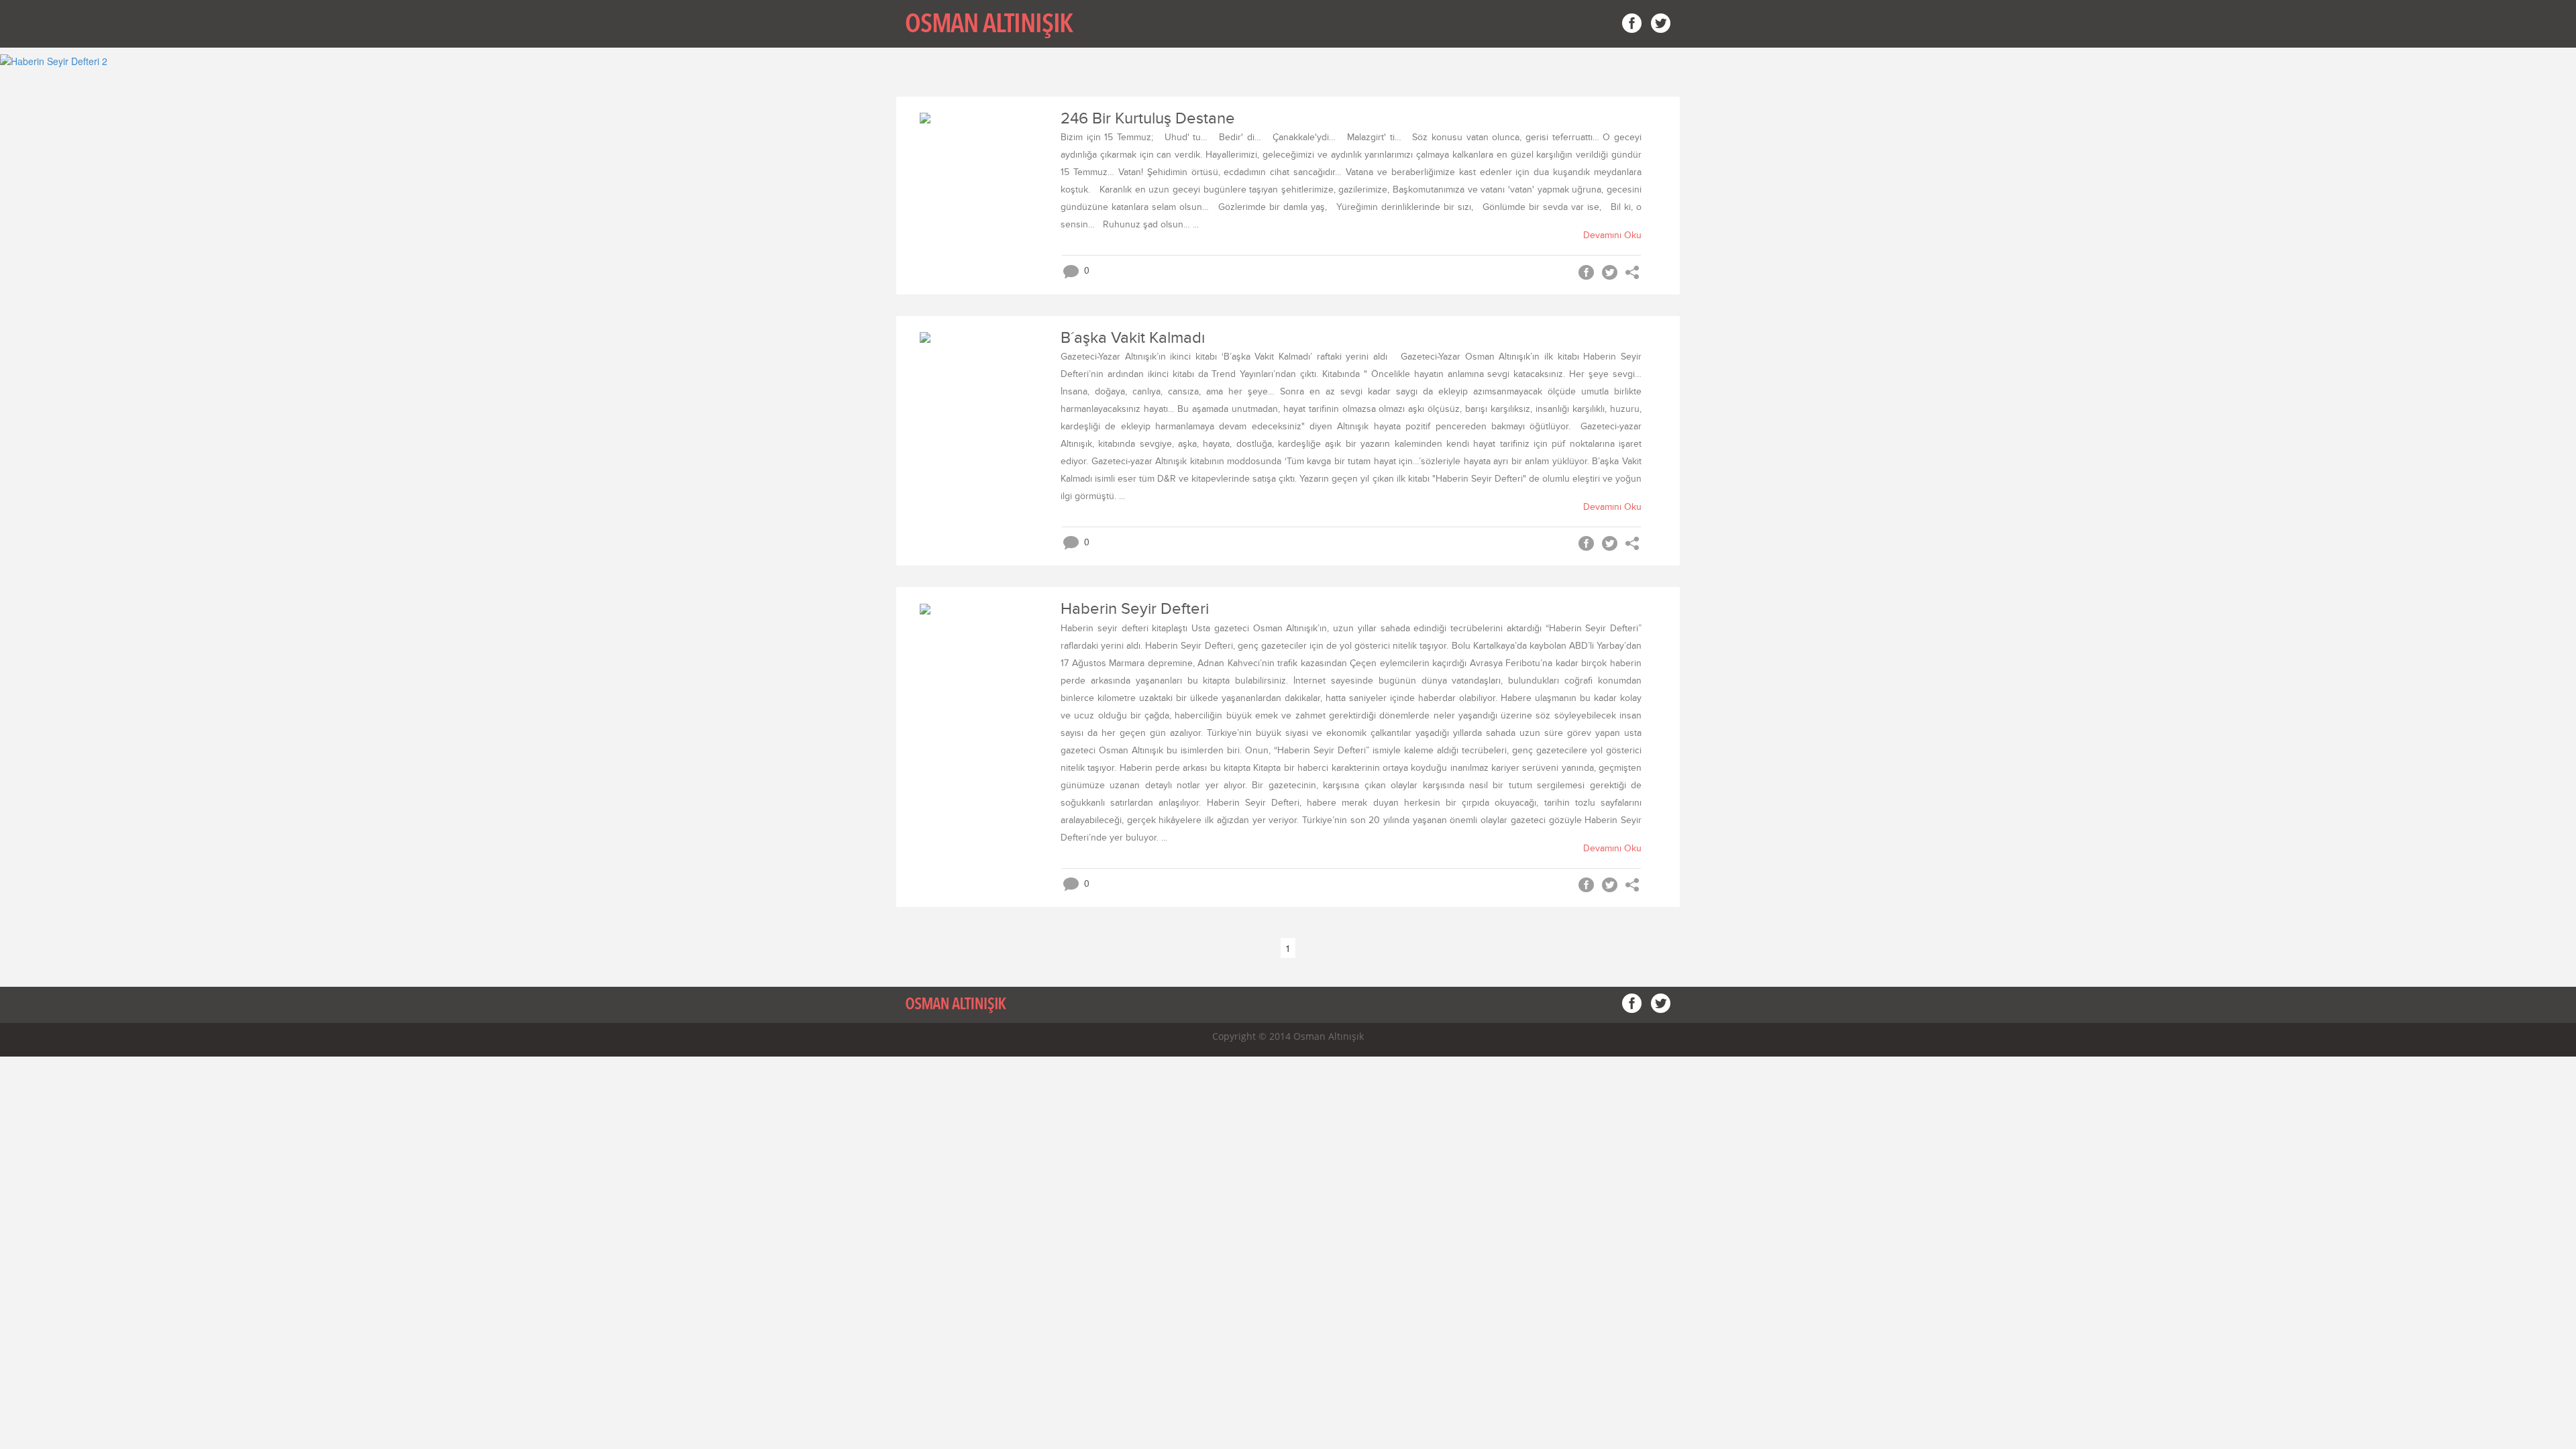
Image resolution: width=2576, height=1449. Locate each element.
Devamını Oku (1612, 235)
